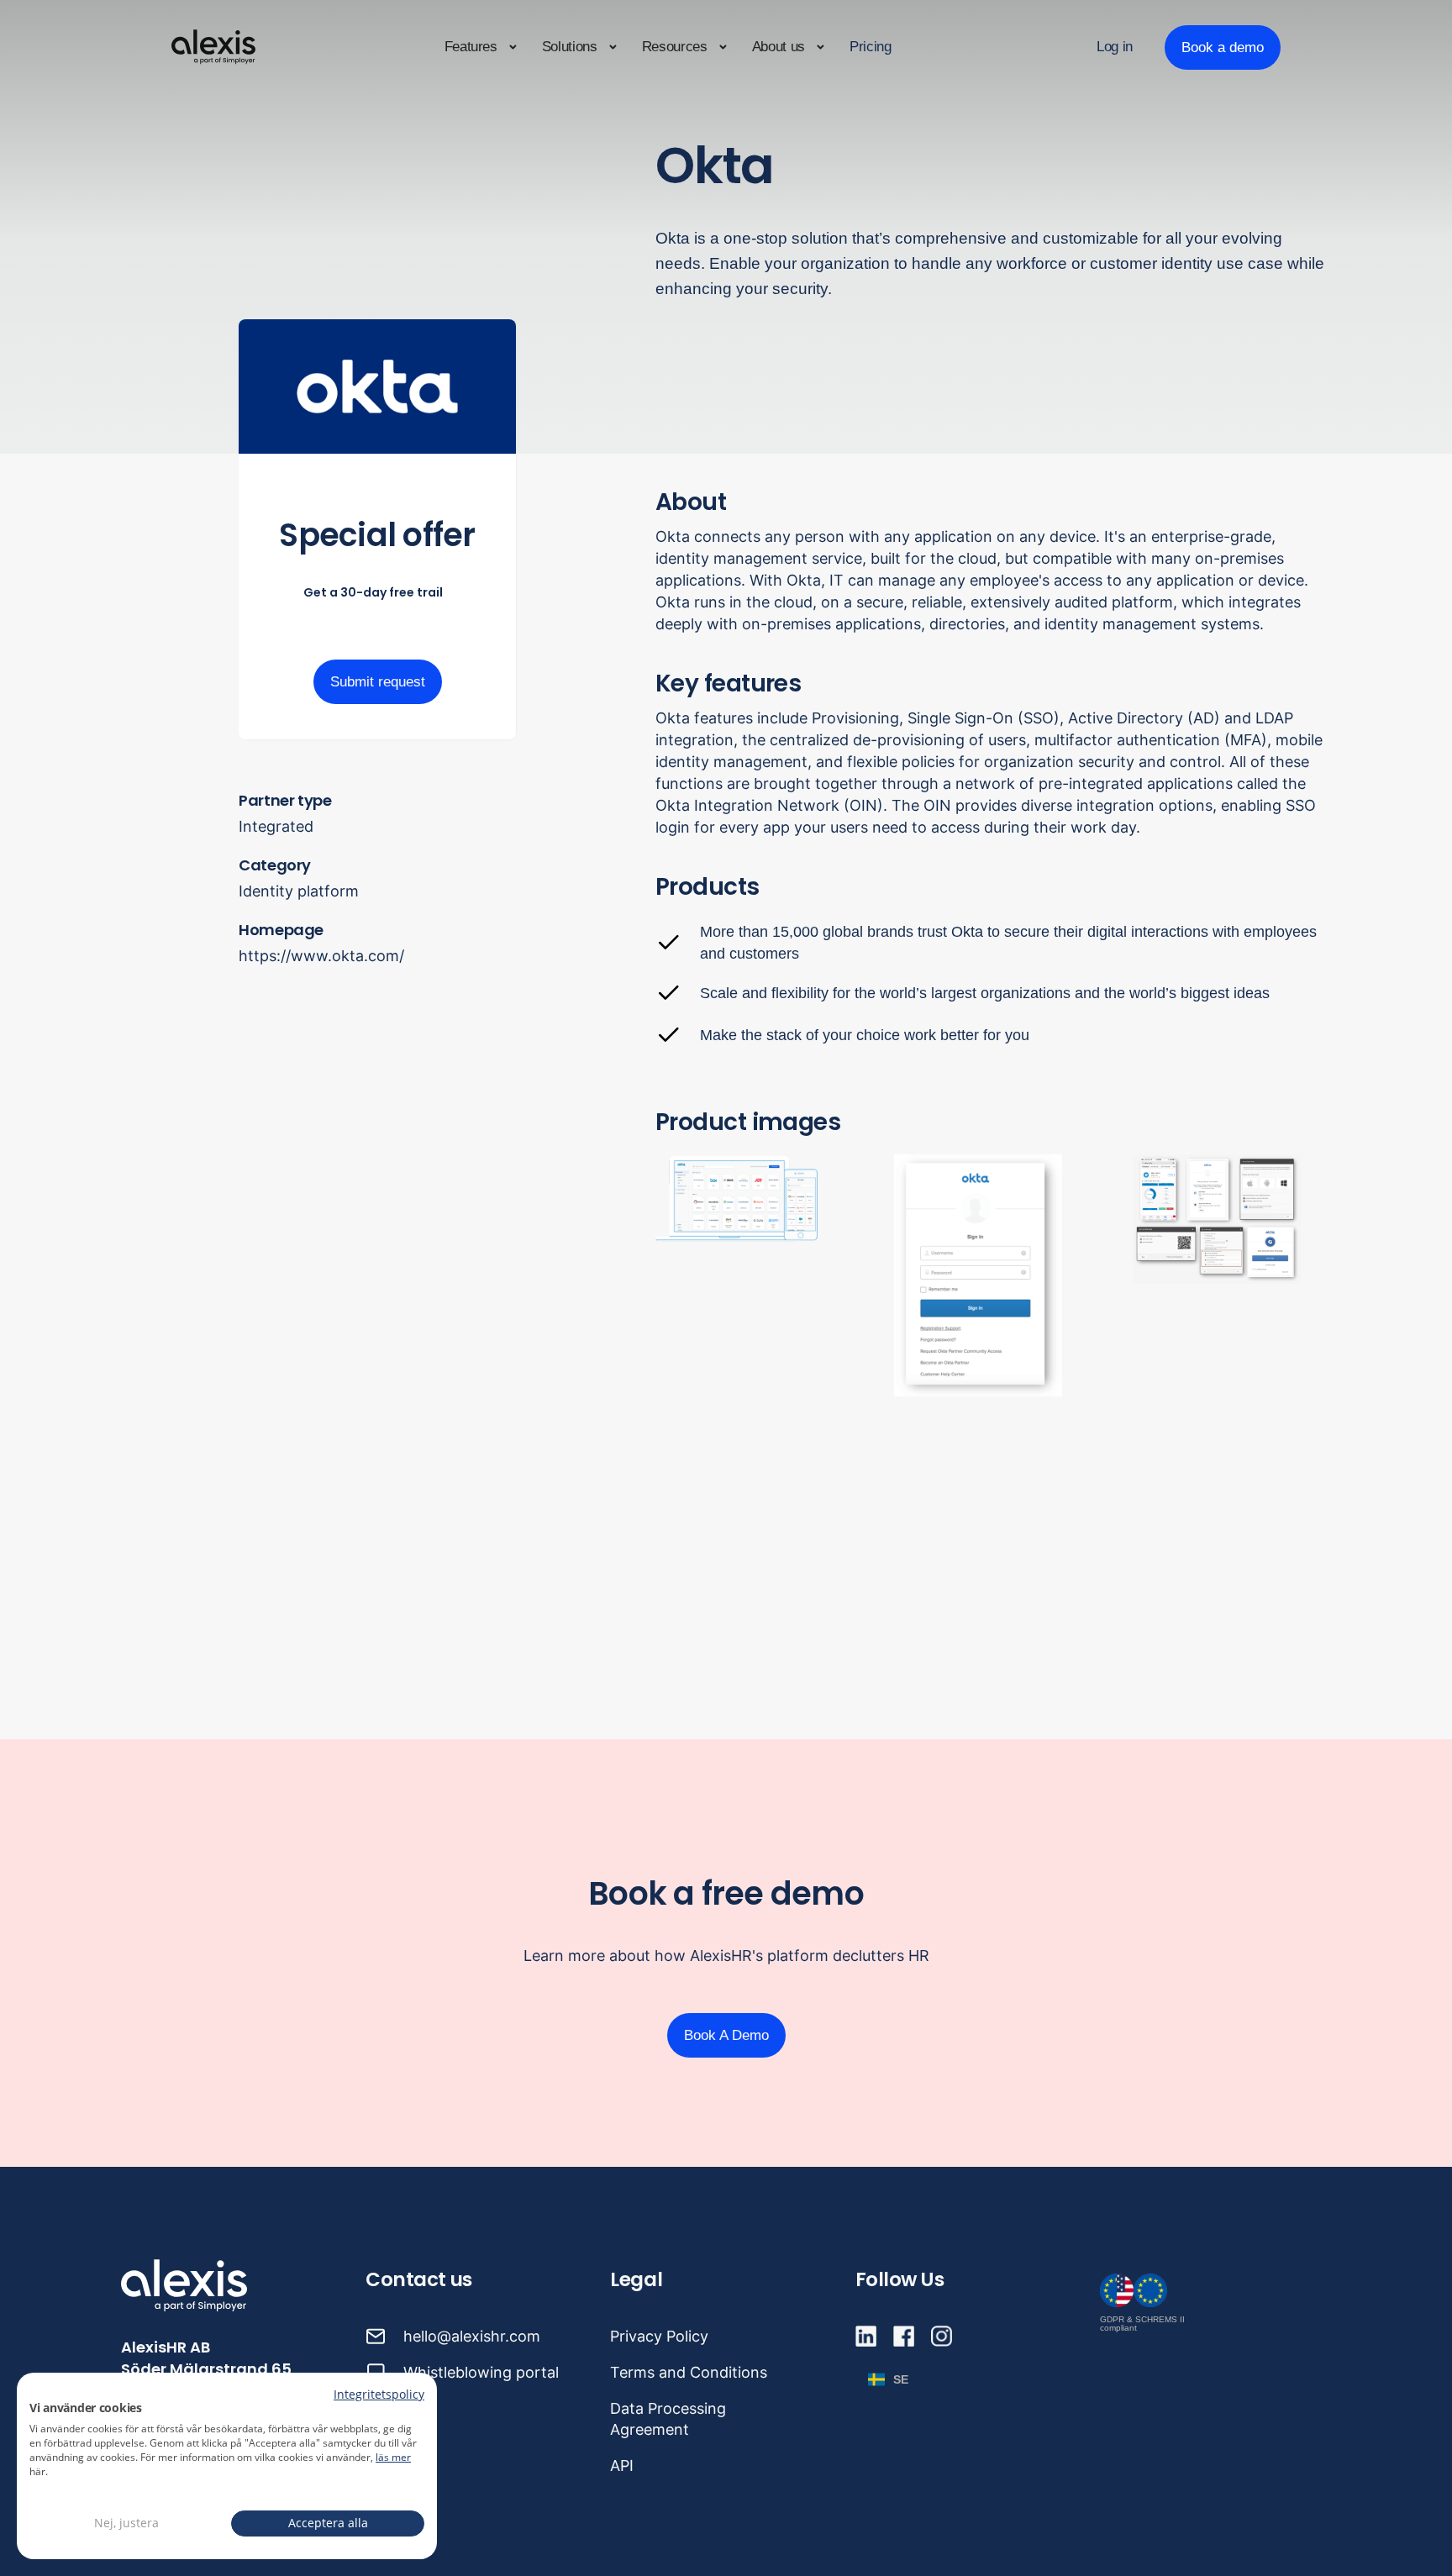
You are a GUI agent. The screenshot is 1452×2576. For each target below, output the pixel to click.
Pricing (871, 47)
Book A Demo (726, 2035)
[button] (481, 47)
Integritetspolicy (379, 2394)
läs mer (393, 2457)
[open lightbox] (993, 1275)
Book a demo (1223, 47)
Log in (1115, 47)
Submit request (378, 682)
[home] (213, 47)
